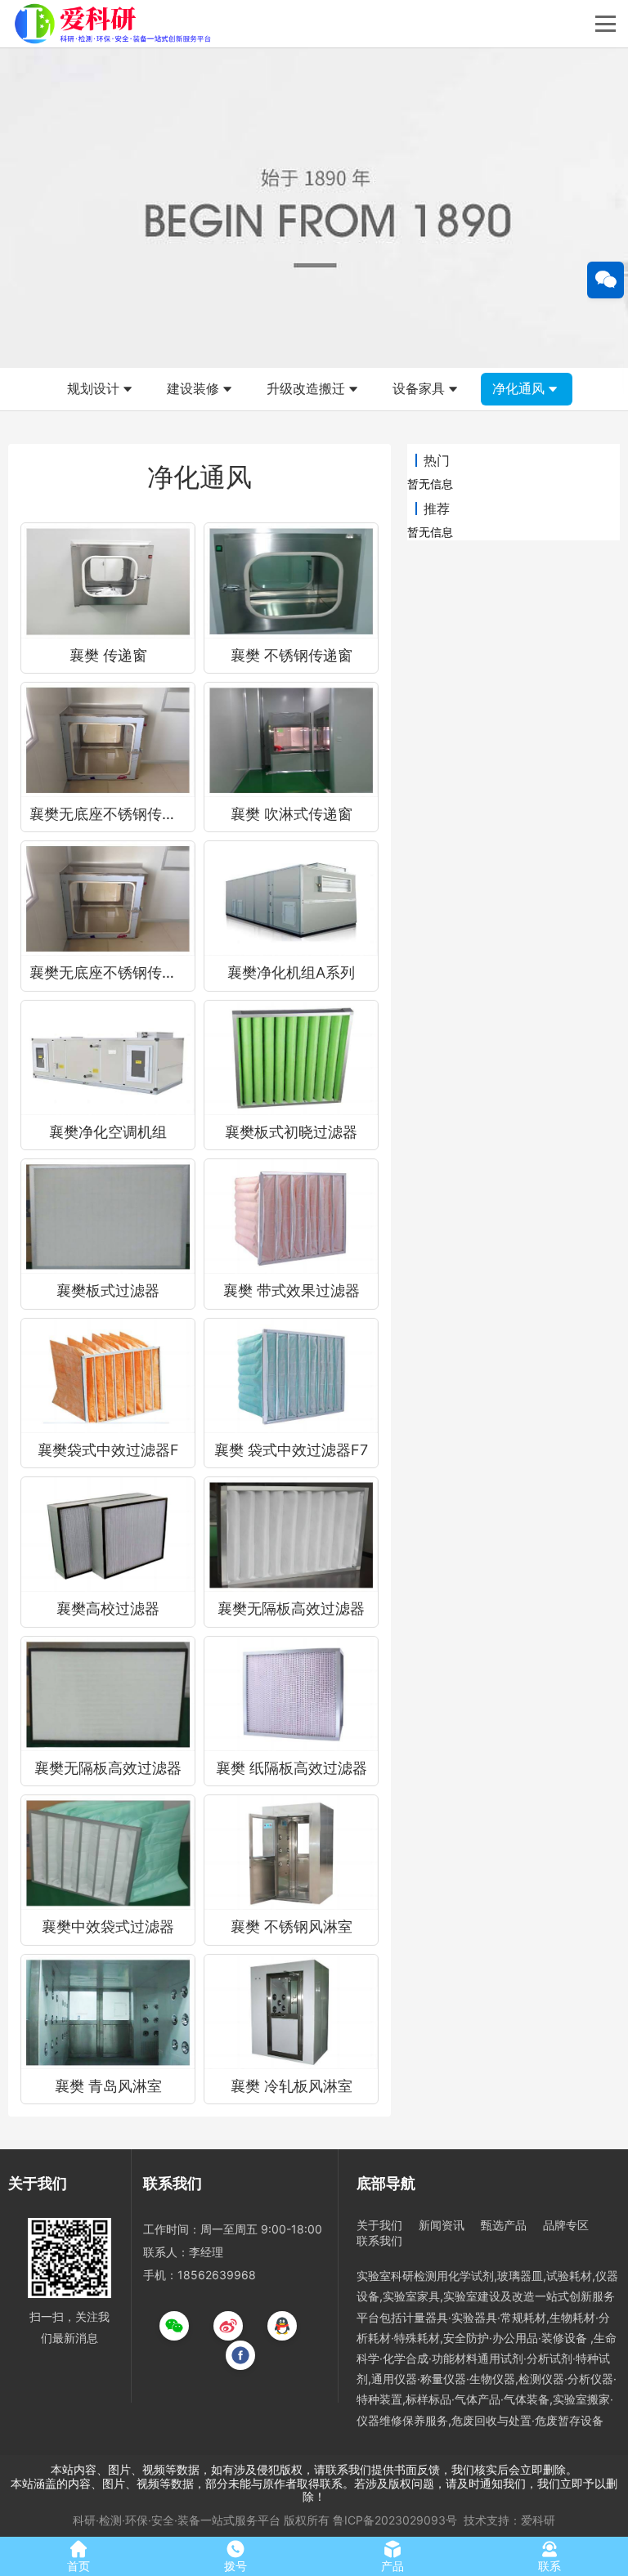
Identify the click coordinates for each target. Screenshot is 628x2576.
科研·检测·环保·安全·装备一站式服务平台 (177, 2520)
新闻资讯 (442, 2225)
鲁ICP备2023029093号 (395, 2520)
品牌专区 (566, 2225)
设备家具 (419, 388)
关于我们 (379, 2225)
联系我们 (379, 2240)
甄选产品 (504, 2225)
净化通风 (518, 388)
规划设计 (93, 388)
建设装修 (193, 388)
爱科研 (538, 2520)
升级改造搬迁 (306, 388)
